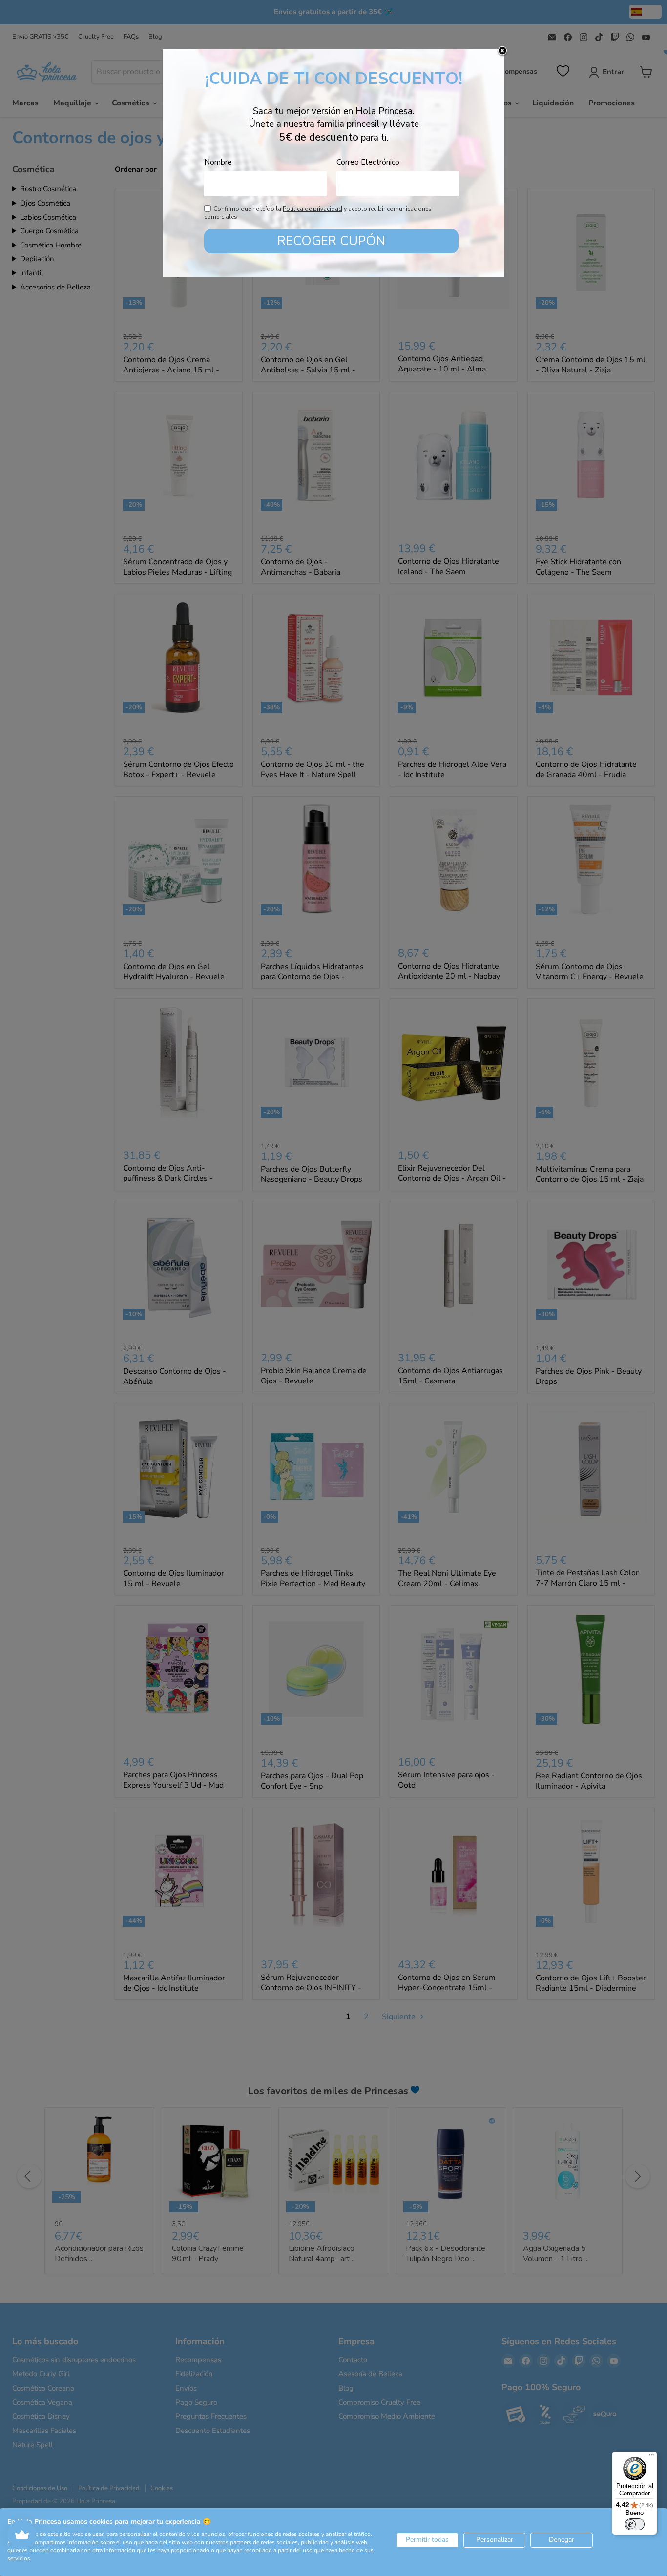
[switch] (635, 2524)
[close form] (502, 51)
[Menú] (651, 2457)
